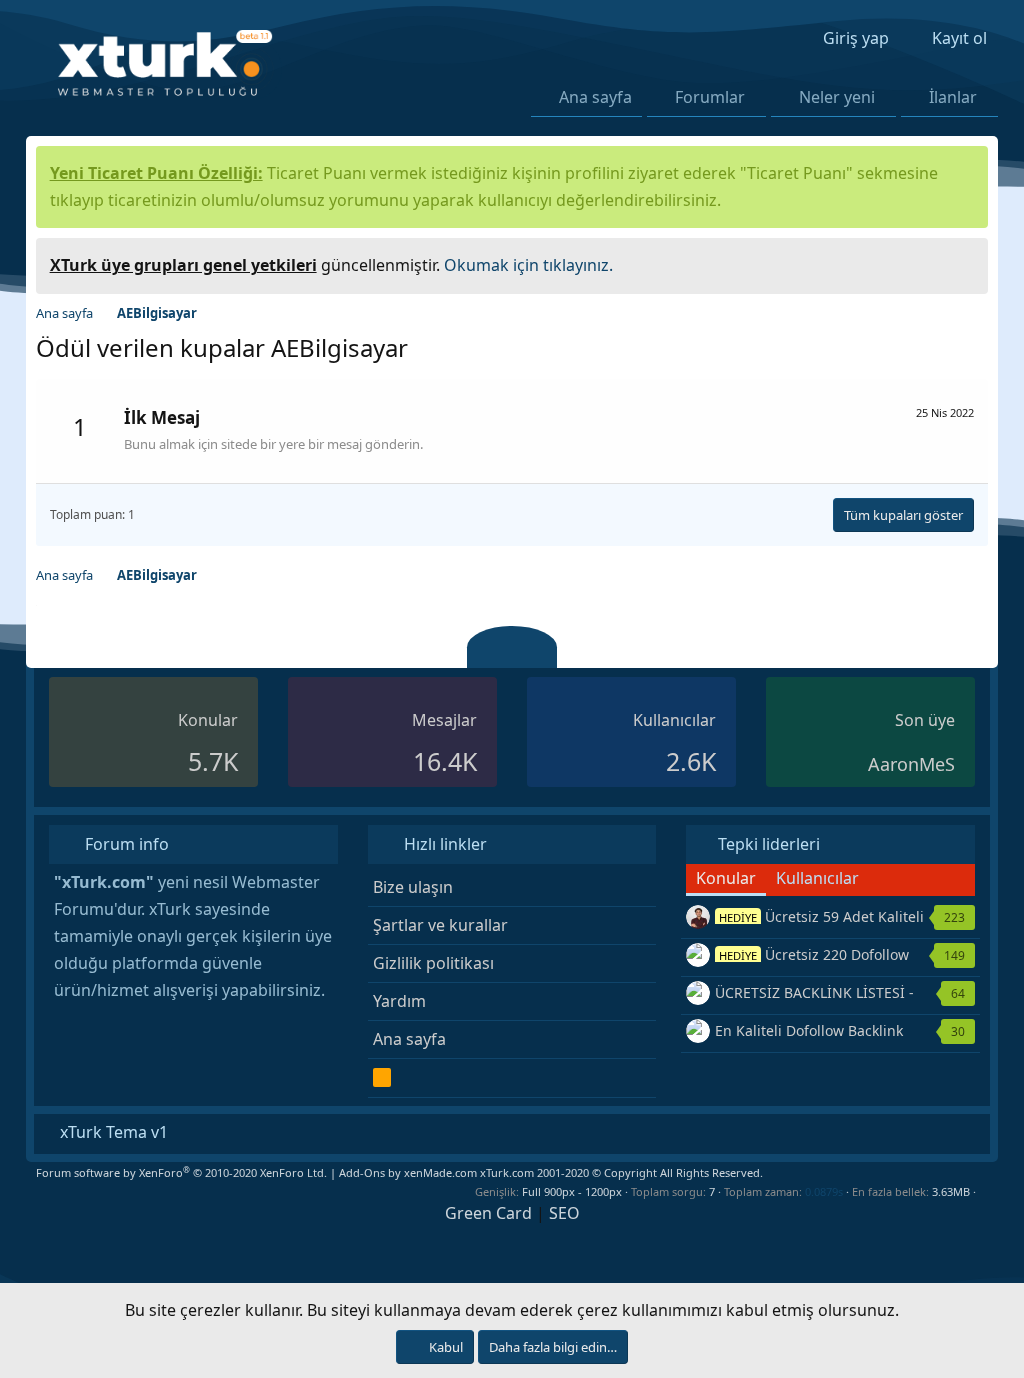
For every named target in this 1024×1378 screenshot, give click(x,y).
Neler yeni (837, 97)
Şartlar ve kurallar (440, 925)
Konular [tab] (726, 878)
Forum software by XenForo (181, 1172)
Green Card (488, 1213)
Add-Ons (362, 1172)
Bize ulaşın (413, 887)
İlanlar (953, 97)
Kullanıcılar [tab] (817, 878)
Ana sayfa (595, 97)
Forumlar (710, 97)
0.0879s (824, 1191)
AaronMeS (911, 764)
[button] (756, 97)
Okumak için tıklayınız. (528, 265)
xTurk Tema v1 (112, 1132)
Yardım (399, 1001)
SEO (564, 1213)
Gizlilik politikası (433, 963)
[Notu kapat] (966, 262)
